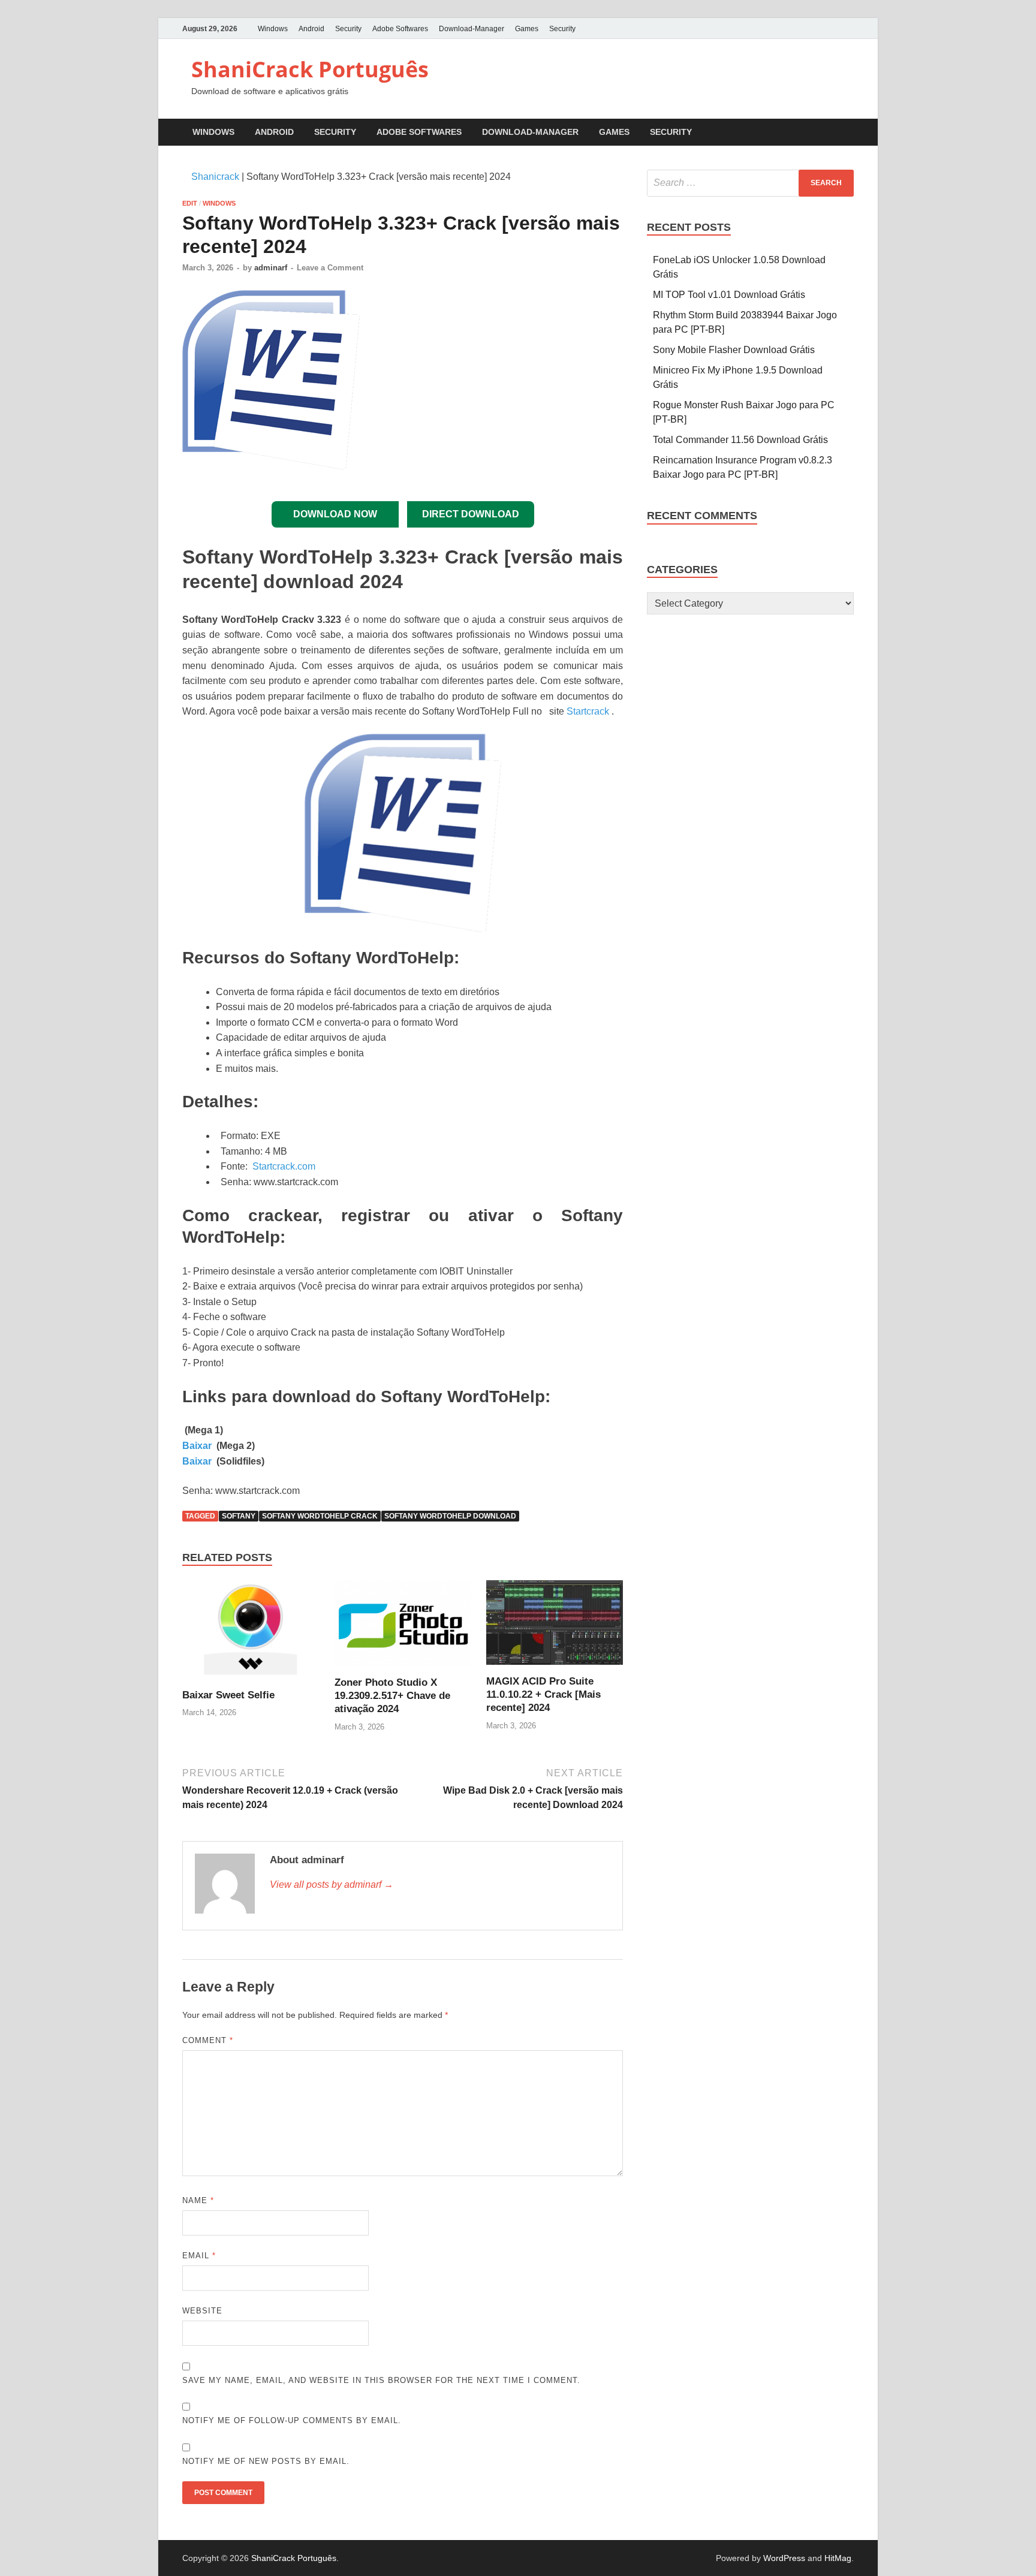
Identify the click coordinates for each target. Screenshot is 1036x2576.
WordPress (784, 2558)
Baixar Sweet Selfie (228, 1695)
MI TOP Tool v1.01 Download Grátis (729, 295)
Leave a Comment (330, 268)
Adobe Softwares (400, 29)
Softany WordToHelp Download (450, 1516)
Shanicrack (215, 177)
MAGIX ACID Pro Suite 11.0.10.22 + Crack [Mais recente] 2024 (543, 1694)
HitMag (838, 2558)
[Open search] (848, 133)
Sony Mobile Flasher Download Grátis (734, 350)
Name (198, 2200)
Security (348, 29)
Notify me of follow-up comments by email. (292, 2420)
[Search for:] (750, 183)
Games (527, 29)
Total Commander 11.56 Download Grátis (740, 440)
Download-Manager (472, 29)
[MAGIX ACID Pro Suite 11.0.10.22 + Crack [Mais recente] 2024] (555, 1627)
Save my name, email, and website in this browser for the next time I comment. (381, 2380)
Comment (208, 2040)
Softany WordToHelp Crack (320, 1516)
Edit (190, 203)
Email (199, 2256)
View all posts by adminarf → (332, 1884)
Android (311, 29)
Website (202, 2311)
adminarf (271, 268)
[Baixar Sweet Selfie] (251, 1634)
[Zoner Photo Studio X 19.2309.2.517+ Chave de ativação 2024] (403, 1628)
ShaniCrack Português (310, 69)
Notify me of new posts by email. (266, 2461)
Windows (273, 29)
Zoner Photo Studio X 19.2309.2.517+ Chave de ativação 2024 (392, 1696)
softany (239, 1516)
